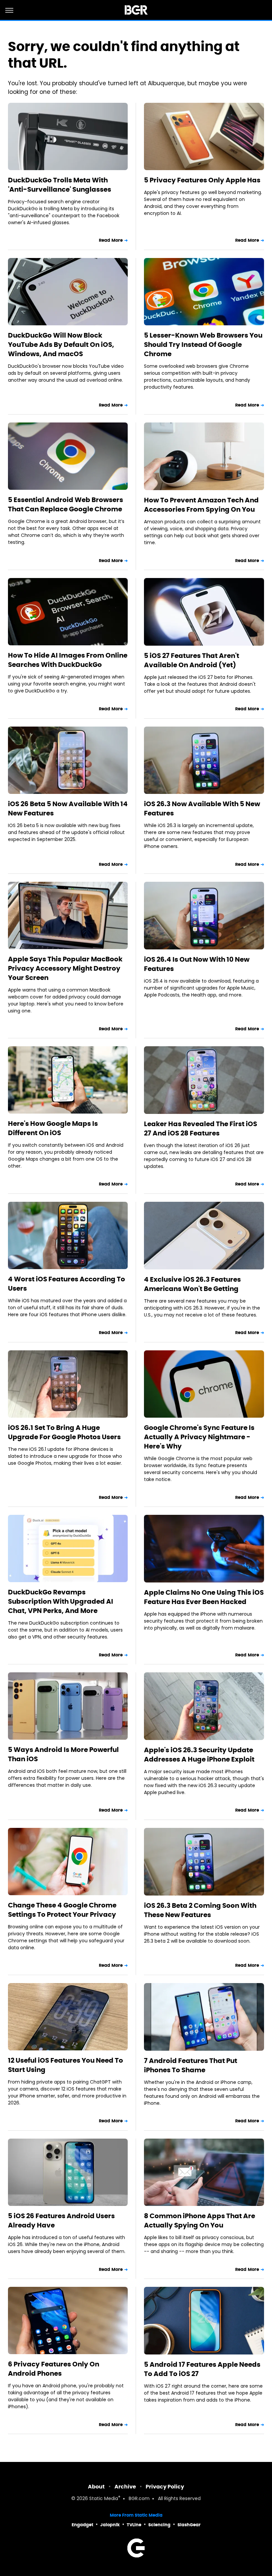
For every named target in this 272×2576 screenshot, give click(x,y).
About (96, 2487)
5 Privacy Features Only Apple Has (202, 180)
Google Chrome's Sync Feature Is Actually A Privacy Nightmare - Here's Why (199, 1437)
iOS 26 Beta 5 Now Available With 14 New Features (68, 808)
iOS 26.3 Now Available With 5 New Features (202, 808)
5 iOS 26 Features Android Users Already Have (61, 2221)
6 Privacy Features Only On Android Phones (54, 2369)
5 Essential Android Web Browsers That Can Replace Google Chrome (66, 504)
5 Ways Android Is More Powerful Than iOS (63, 1754)
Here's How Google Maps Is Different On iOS (53, 1128)
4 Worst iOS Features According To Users (67, 1284)
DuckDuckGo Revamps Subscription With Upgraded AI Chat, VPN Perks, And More (61, 1601)
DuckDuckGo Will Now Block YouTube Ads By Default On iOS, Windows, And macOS (61, 345)
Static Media (104, 2499)
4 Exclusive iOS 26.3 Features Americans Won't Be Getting (192, 1284)
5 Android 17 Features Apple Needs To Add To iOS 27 (202, 2369)
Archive (125, 2487)
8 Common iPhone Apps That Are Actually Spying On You (200, 2221)
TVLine (134, 2525)
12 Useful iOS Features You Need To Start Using (66, 2065)
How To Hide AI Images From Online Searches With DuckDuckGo (68, 660)
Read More (111, 240)
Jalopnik (110, 2525)
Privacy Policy (165, 2487)
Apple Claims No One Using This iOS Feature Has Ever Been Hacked (204, 1597)
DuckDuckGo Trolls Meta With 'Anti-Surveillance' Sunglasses (60, 185)
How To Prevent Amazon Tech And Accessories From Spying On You (201, 505)
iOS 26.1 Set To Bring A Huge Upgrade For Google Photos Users (64, 1432)
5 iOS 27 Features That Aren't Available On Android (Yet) (192, 660)
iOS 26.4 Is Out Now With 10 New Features (197, 964)
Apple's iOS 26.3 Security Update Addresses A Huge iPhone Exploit (199, 1755)
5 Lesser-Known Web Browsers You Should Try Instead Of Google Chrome (203, 345)
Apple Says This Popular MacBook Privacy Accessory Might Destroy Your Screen (65, 968)
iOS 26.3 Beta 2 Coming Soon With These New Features (200, 1910)
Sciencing (159, 2525)
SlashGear (189, 2525)
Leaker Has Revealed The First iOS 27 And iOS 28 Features (201, 1128)
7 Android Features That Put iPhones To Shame (191, 2065)
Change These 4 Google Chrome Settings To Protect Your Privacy (62, 1910)
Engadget (82, 2525)
